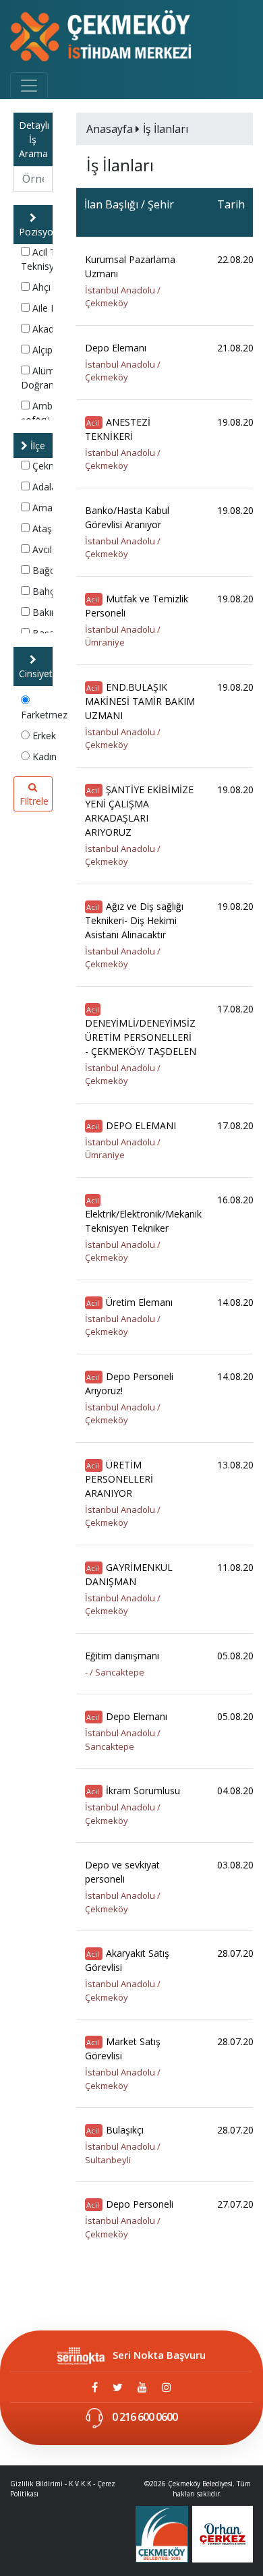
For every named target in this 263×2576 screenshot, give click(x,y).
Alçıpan (47, 350)
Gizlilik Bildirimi (36, 2484)
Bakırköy (50, 612)
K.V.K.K (80, 2484)
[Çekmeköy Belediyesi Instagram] (167, 2387)
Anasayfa (111, 129)
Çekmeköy (54, 466)
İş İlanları (166, 129)
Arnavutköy (56, 508)
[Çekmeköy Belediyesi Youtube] (142, 2387)
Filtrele (34, 801)
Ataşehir (49, 528)
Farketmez (44, 715)
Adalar (45, 487)
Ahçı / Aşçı (53, 287)
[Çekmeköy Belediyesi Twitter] (118, 2387)
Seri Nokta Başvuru (159, 2355)
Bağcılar (49, 570)
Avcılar (45, 549)
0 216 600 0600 (144, 2417)
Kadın (43, 756)
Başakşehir (55, 633)
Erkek (43, 736)
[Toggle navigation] (29, 86)
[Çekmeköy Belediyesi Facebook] (95, 2387)
